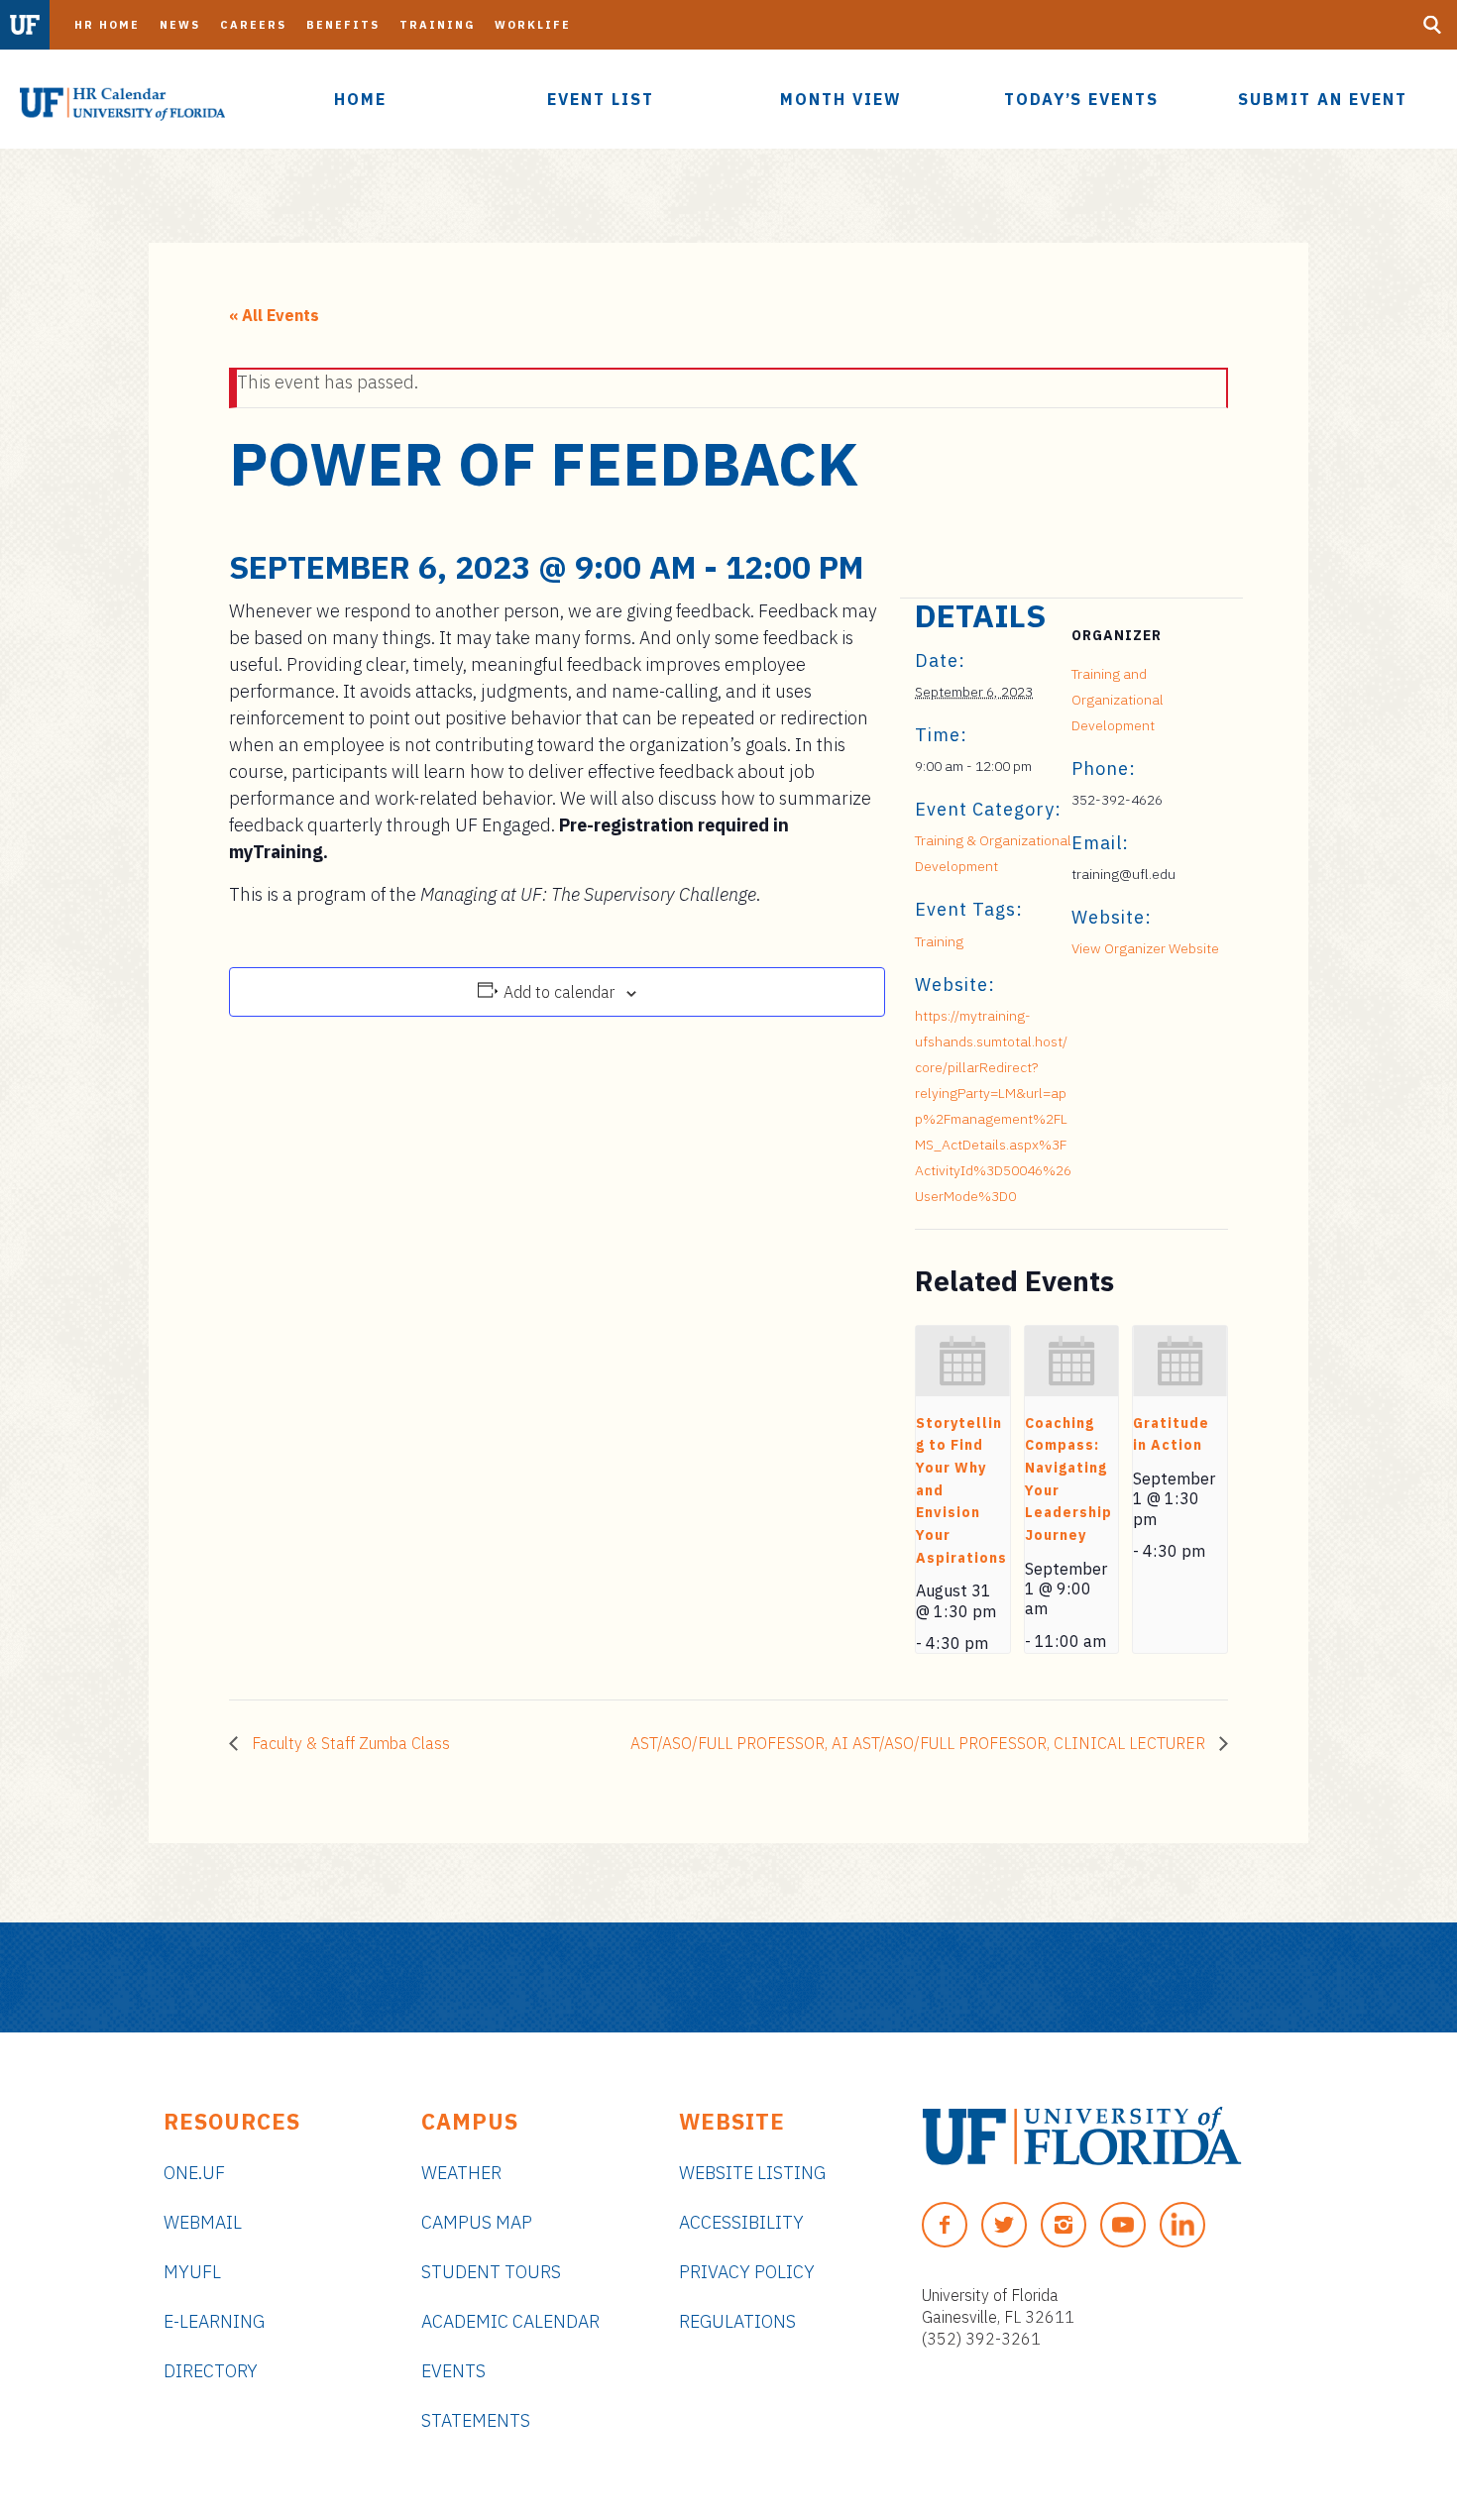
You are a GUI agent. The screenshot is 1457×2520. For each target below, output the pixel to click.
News (180, 25)
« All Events (274, 315)
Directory (211, 2371)
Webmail (203, 2222)
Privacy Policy (747, 2272)
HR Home (107, 25)
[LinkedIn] (1182, 2225)
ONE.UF (194, 2173)
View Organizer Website (1145, 948)
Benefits (343, 25)
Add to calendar (559, 992)
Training (437, 25)
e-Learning (214, 2321)
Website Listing (752, 2173)
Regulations (737, 2321)
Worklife (533, 25)
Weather (461, 2173)
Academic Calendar (510, 2321)
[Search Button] (1432, 25)
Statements (476, 2420)
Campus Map (477, 2222)
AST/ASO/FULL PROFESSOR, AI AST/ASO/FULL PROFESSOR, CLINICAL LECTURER (920, 1743)
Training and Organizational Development (1118, 700)
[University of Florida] (1082, 2136)
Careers (253, 25)
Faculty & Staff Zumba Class (349, 1743)
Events (453, 2371)
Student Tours (491, 2272)
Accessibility (741, 2222)
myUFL (192, 2272)
